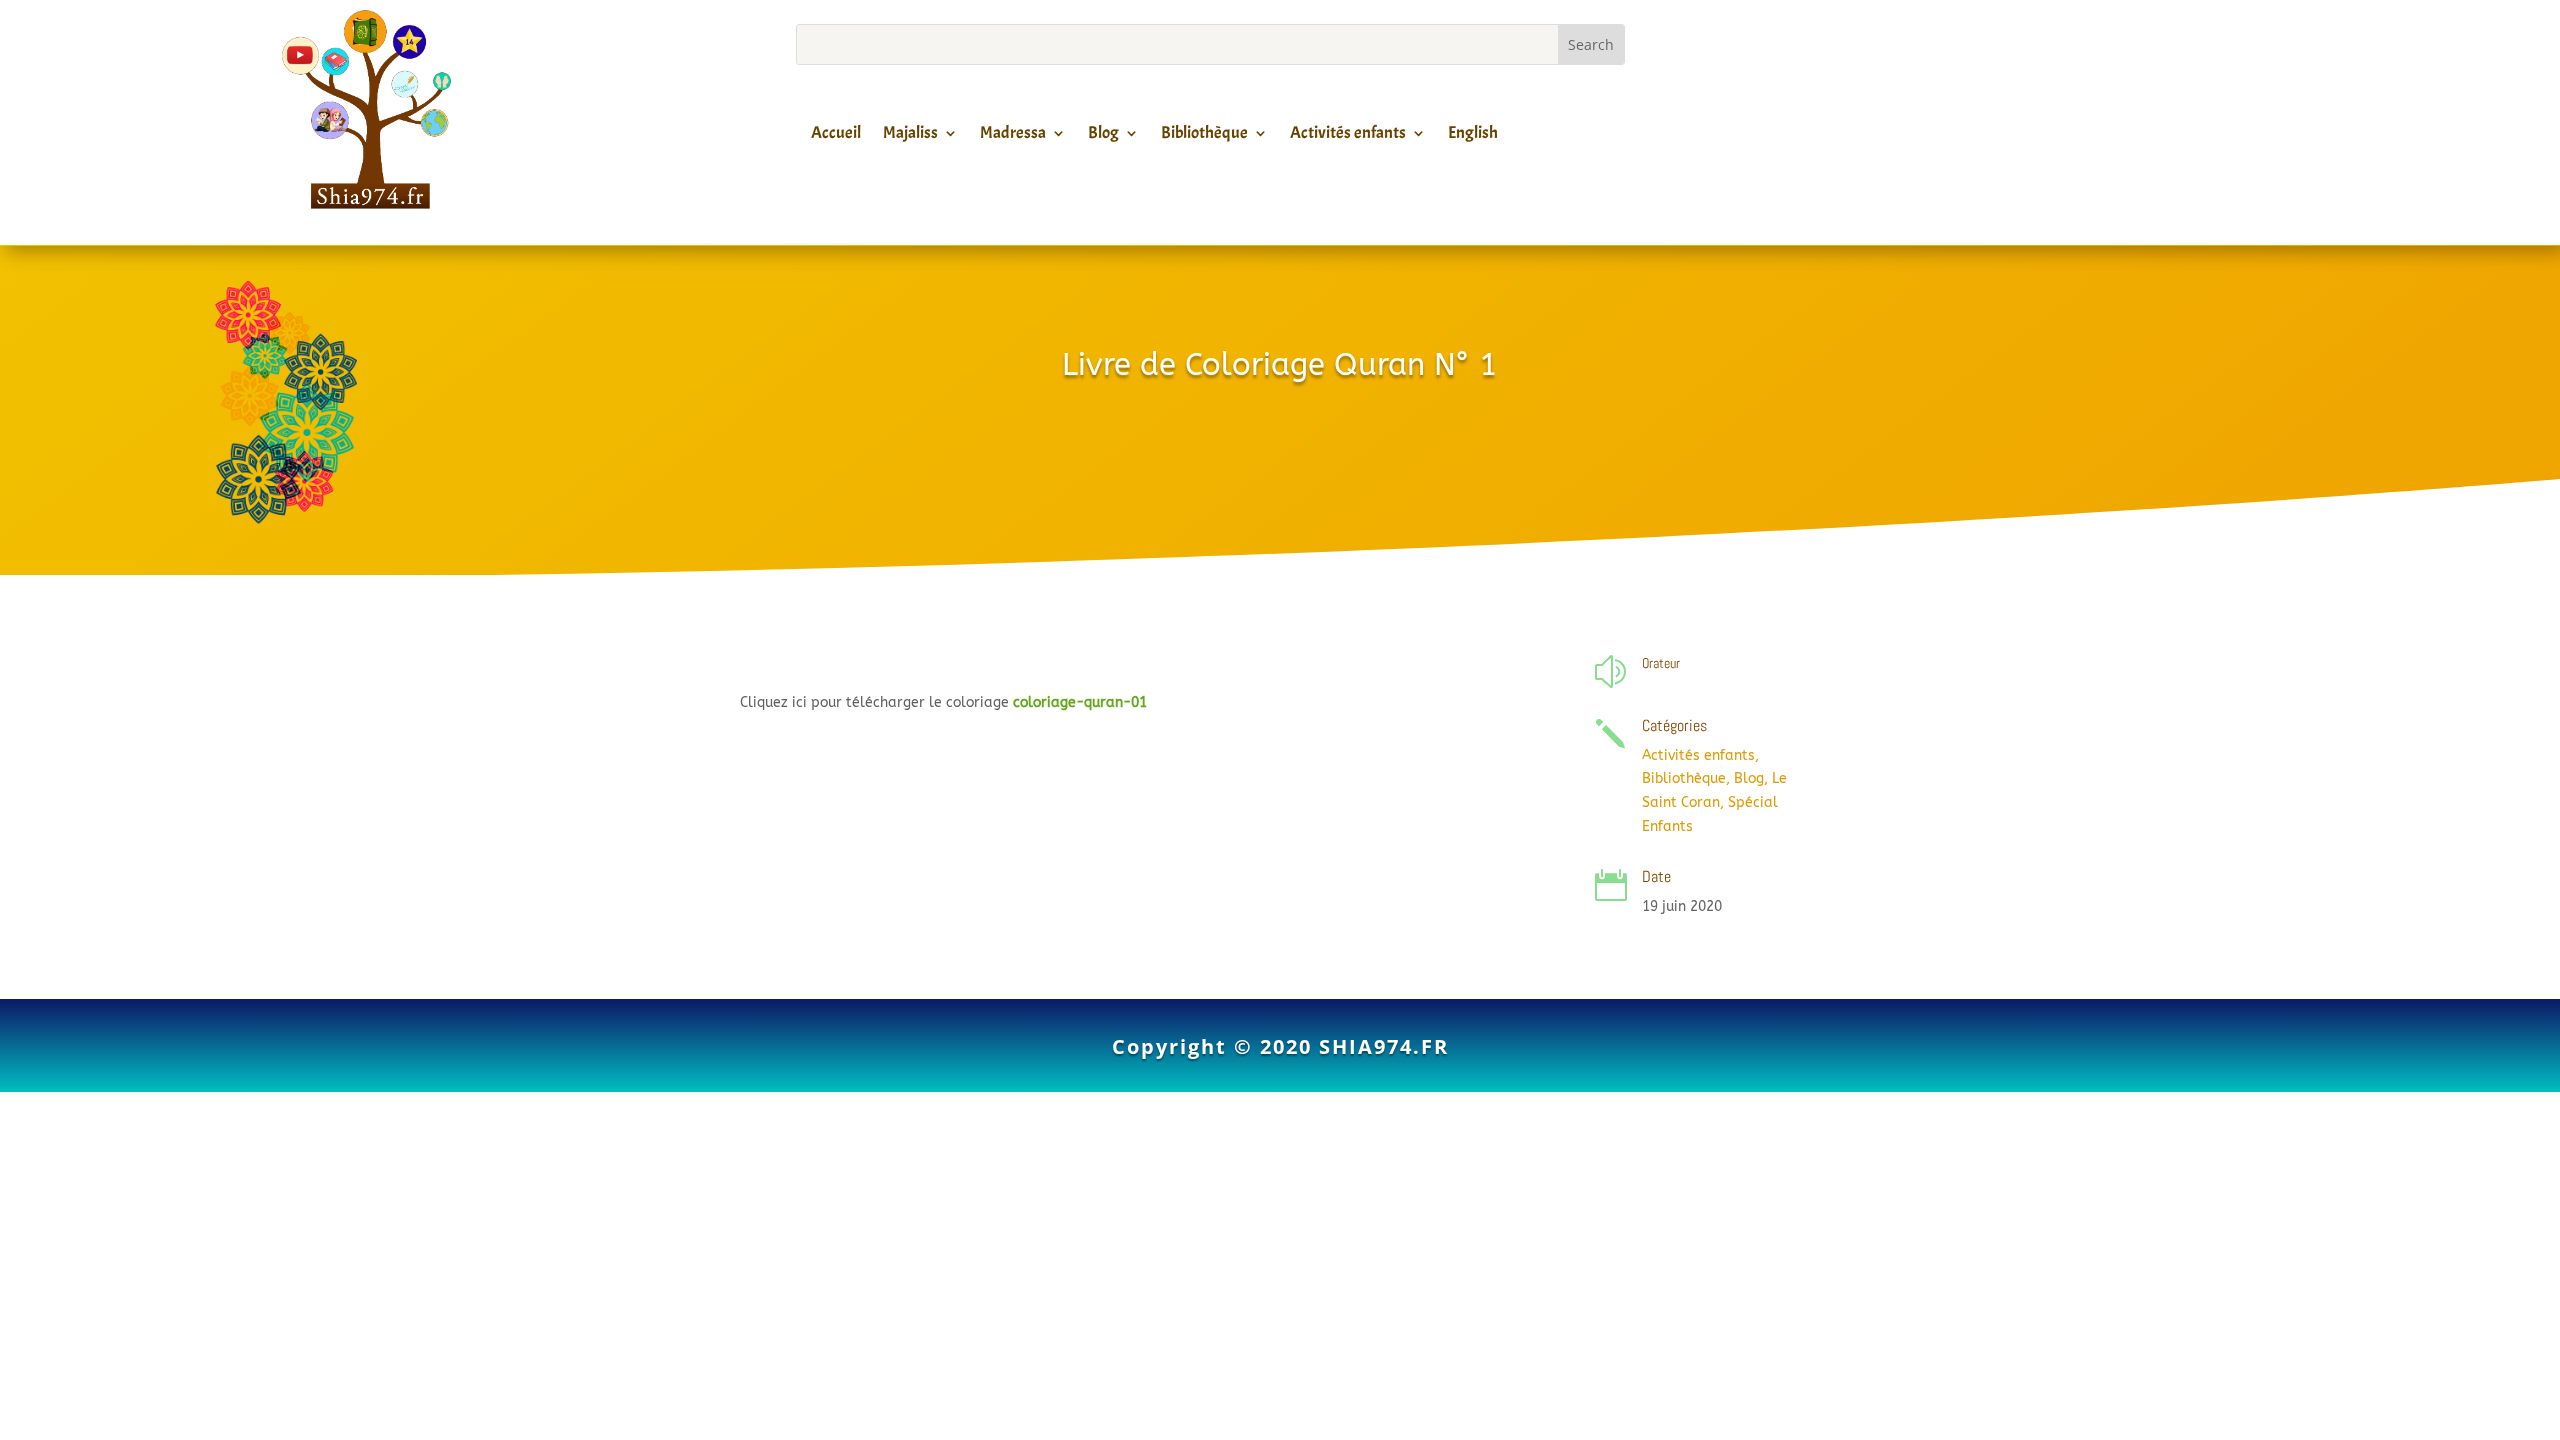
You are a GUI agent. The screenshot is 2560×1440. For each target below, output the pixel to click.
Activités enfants (1348, 136)
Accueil (836, 136)
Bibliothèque (1204, 136)
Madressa (1013, 136)
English (1473, 136)
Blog (1103, 136)
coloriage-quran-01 (1080, 702)
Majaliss (910, 136)
